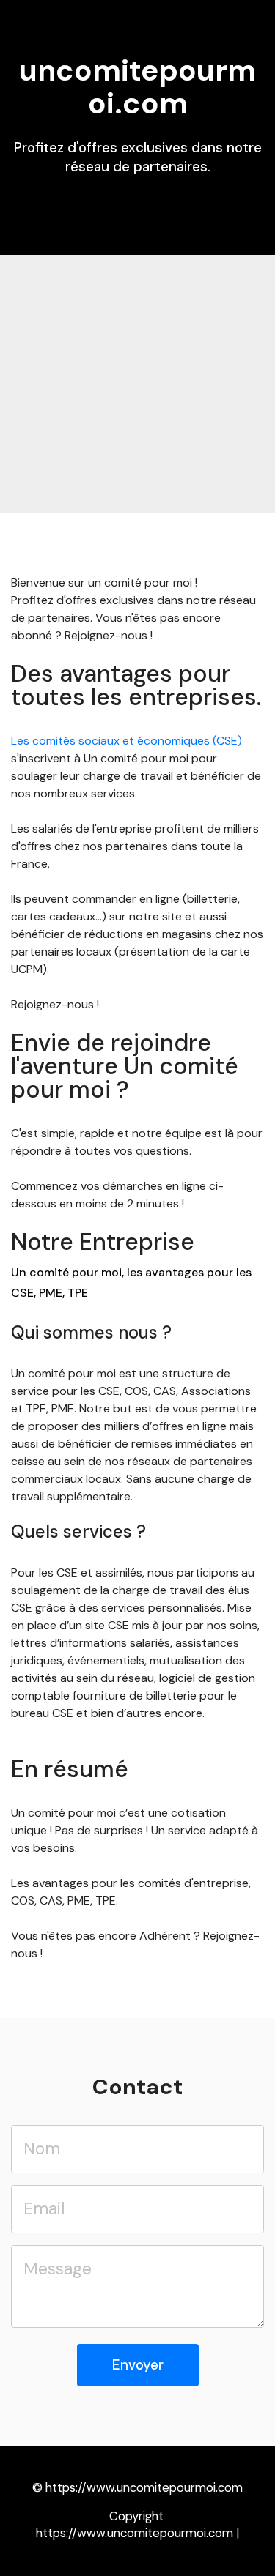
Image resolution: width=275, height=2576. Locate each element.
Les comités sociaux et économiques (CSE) (126, 741)
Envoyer (138, 2365)
